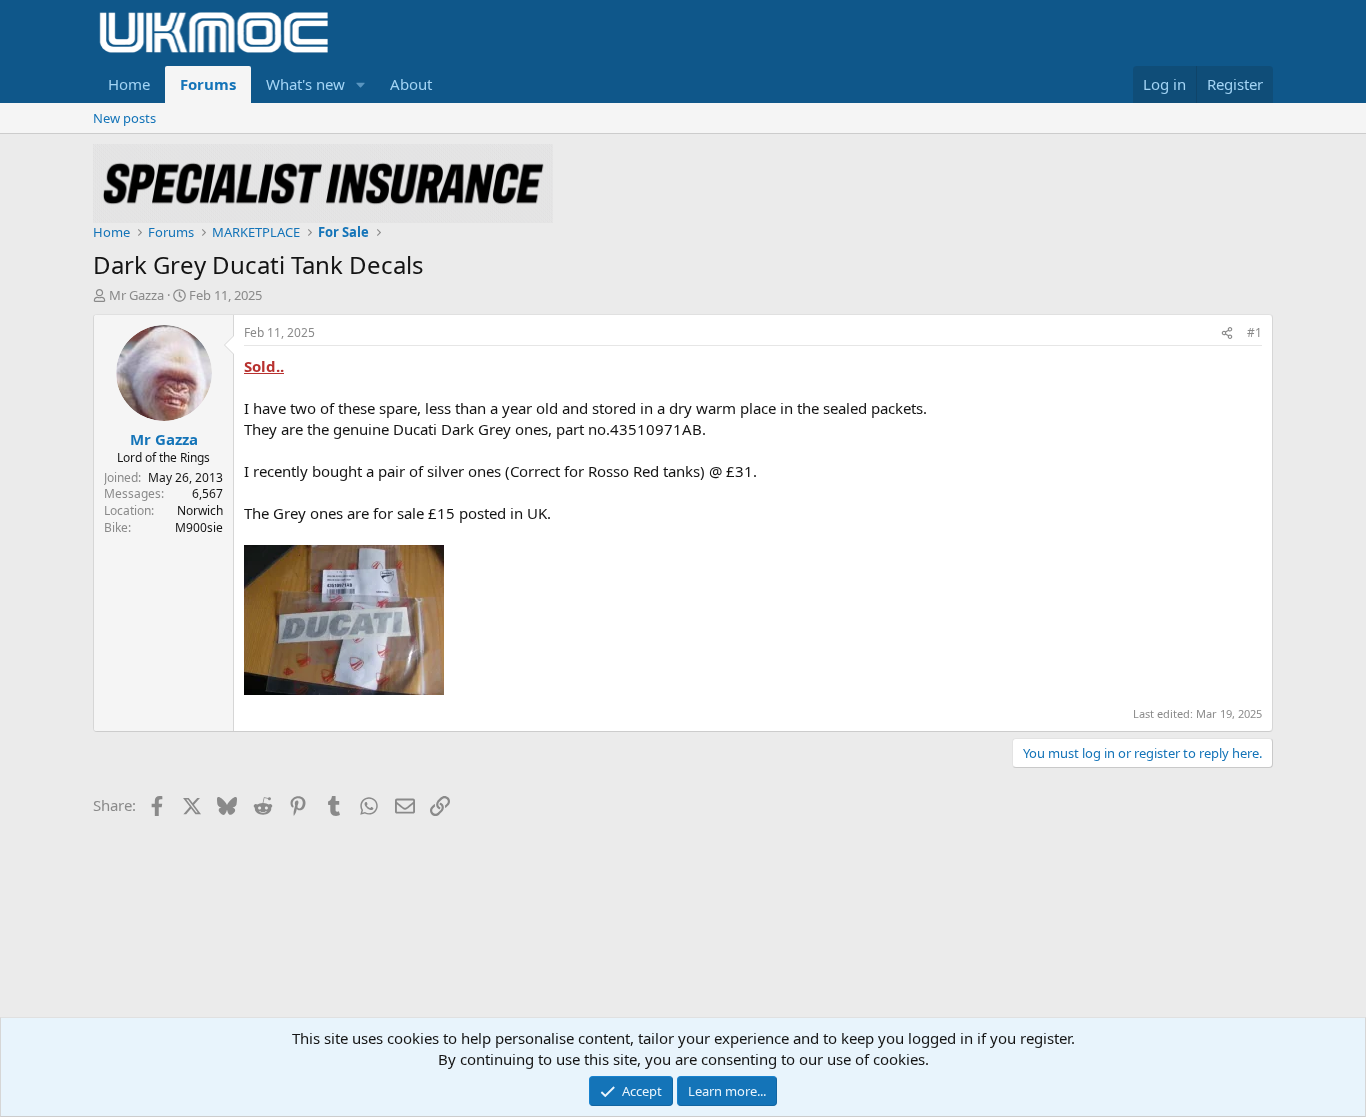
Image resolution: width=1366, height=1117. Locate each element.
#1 (1254, 332)
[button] (361, 84)
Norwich (200, 510)
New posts (124, 118)
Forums (208, 84)
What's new (305, 84)
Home (129, 84)
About (411, 84)
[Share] (1227, 333)
